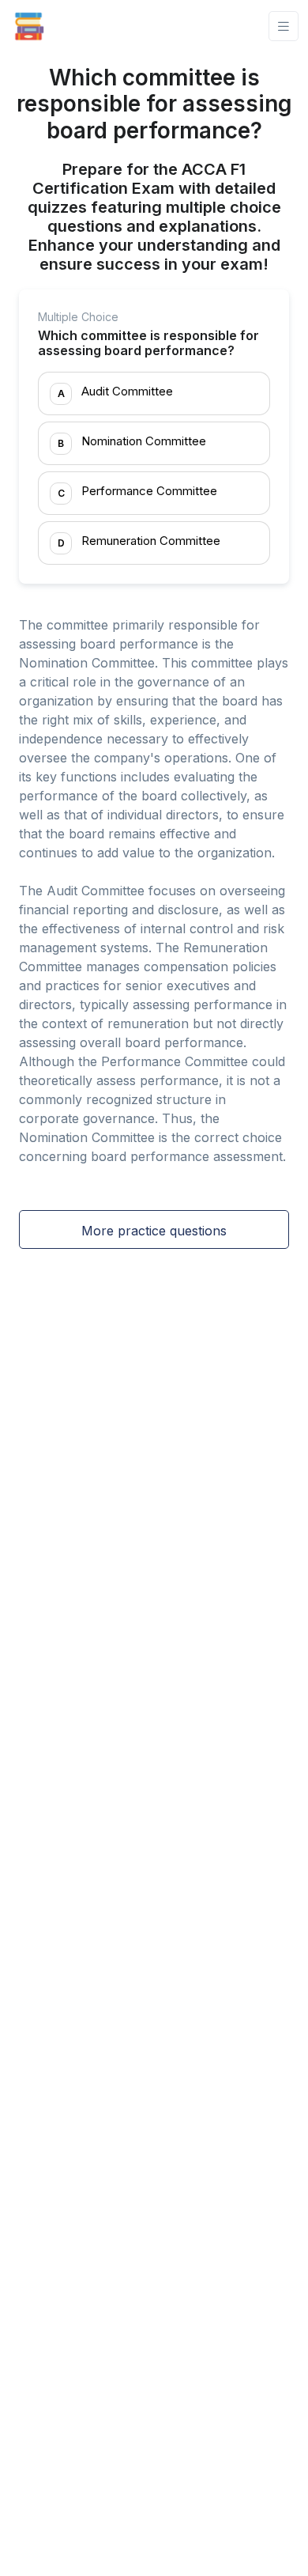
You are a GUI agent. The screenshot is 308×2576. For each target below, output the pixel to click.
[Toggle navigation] (284, 26)
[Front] (29, 26)
